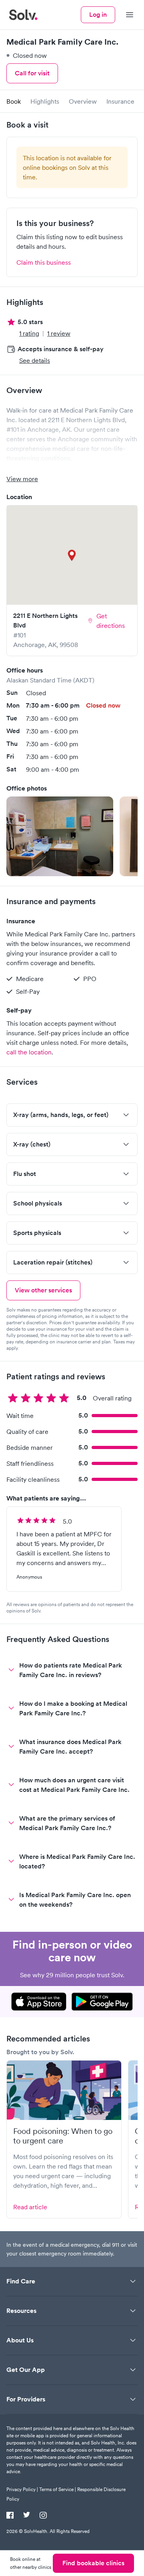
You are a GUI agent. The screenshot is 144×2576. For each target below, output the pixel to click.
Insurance (120, 101)
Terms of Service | (58, 2489)
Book (14, 101)
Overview (83, 101)
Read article (30, 2207)
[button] (60, 836)
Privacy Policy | (22, 2489)
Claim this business (44, 262)
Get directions (111, 621)
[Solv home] (23, 15)
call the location (29, 1052)
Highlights (45, 101)
